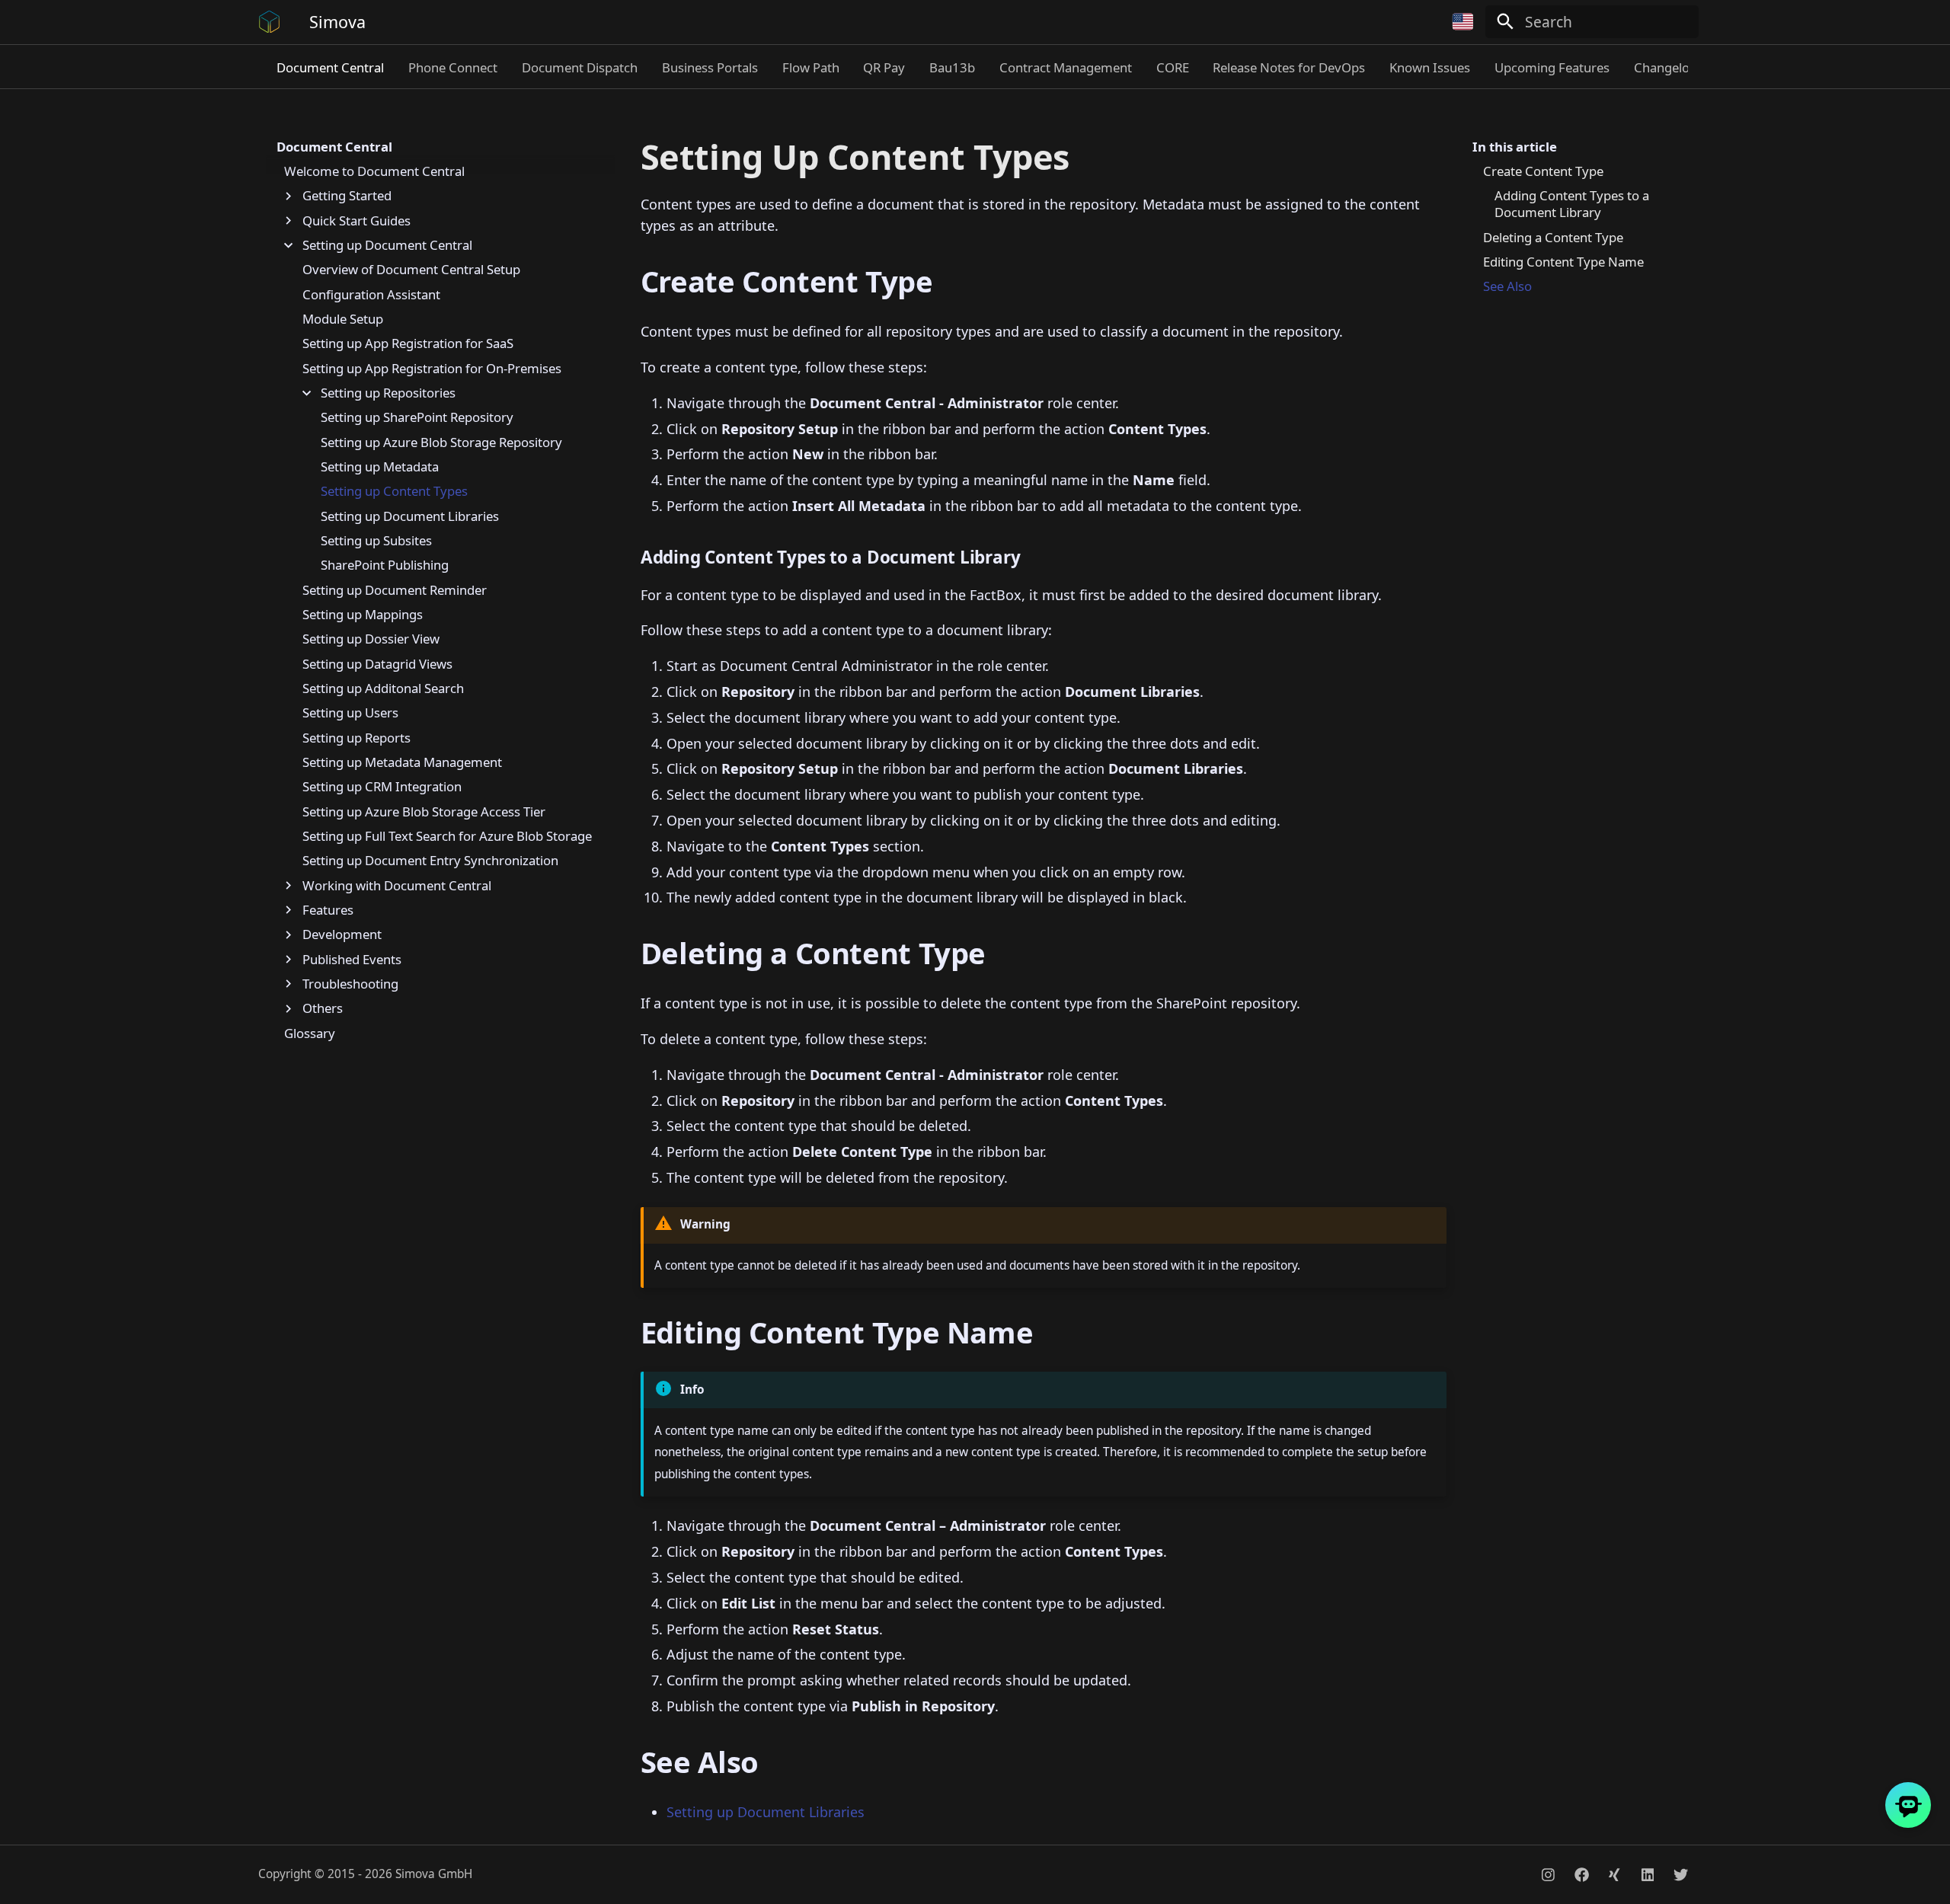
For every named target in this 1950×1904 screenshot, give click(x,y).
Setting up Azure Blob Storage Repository (441, 442)
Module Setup (343, 319)
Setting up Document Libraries (410, 516)
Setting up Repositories (388, 393)
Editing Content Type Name (1563, 262)
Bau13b (952, 68)
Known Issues (1430, 68)
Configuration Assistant (371, 295)
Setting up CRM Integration (382, 787)
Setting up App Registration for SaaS (408, 344)
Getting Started (347, 196)
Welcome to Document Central (374, 171)
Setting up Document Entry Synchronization (430, 861)
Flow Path (810, 68)
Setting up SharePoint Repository (417, 418)
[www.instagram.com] (1549, 1875)
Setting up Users (350, 714)
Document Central (330, 68)
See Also (1507, 286)
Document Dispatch (580, 68)
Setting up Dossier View (371, 640)
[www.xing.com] (1614, 1875)
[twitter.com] (1680, 1875)
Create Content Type (1543, 171)
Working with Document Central (397, 886)
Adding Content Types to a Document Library (1572, 205)
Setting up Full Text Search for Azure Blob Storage (447, 836)
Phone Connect (453, 68)
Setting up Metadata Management (402, 762)
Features (328, 910)
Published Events (352, 960)
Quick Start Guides (356, 221)
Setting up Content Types (394, 492)
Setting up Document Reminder (395, 590)
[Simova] (270, 22)
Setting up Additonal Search (383, 688)
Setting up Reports (356, 738)
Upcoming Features (1552, 68)
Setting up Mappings (363, 615)
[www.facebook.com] (1581, 1875)
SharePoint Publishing (385, 566)
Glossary (310, 1033)
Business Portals (710, 68)
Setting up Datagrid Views (377, 664)
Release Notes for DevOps (1289, 68)
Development (342, 934)
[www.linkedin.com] (1648, 1875)
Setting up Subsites (376, 541)
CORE (1172, 68)
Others (323, 1008)
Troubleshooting (350, 984)
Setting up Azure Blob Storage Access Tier (424, 812)
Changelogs (1669, 68)
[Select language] (1463, 22)
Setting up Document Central (387, 245)
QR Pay (884, 68)
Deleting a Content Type (1553, 238)
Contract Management (1066, 68)
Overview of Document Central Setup (411, 270)
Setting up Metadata (380, 467)
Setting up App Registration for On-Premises (432, 369)
